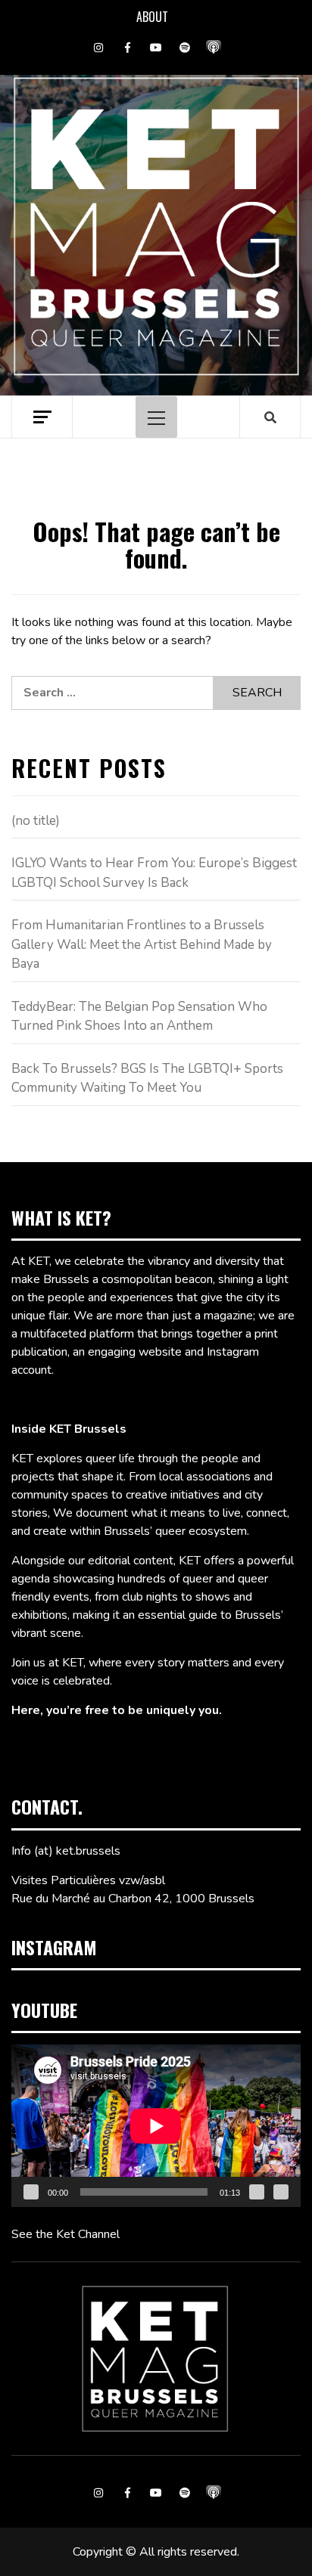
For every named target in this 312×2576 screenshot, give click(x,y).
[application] (156, 2126)
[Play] (31, 2192)
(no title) (36, 821)
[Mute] (257, 2192)
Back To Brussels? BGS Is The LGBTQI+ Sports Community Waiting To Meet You (147, 1079)
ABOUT (152, 17)
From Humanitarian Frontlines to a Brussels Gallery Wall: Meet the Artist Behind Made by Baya (142, 944)
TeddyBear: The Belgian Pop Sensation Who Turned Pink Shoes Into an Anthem (139, 1017)
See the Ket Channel (66, 2234)
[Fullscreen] (281, 2192)
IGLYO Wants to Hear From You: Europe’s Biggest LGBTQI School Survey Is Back (154, 873)
